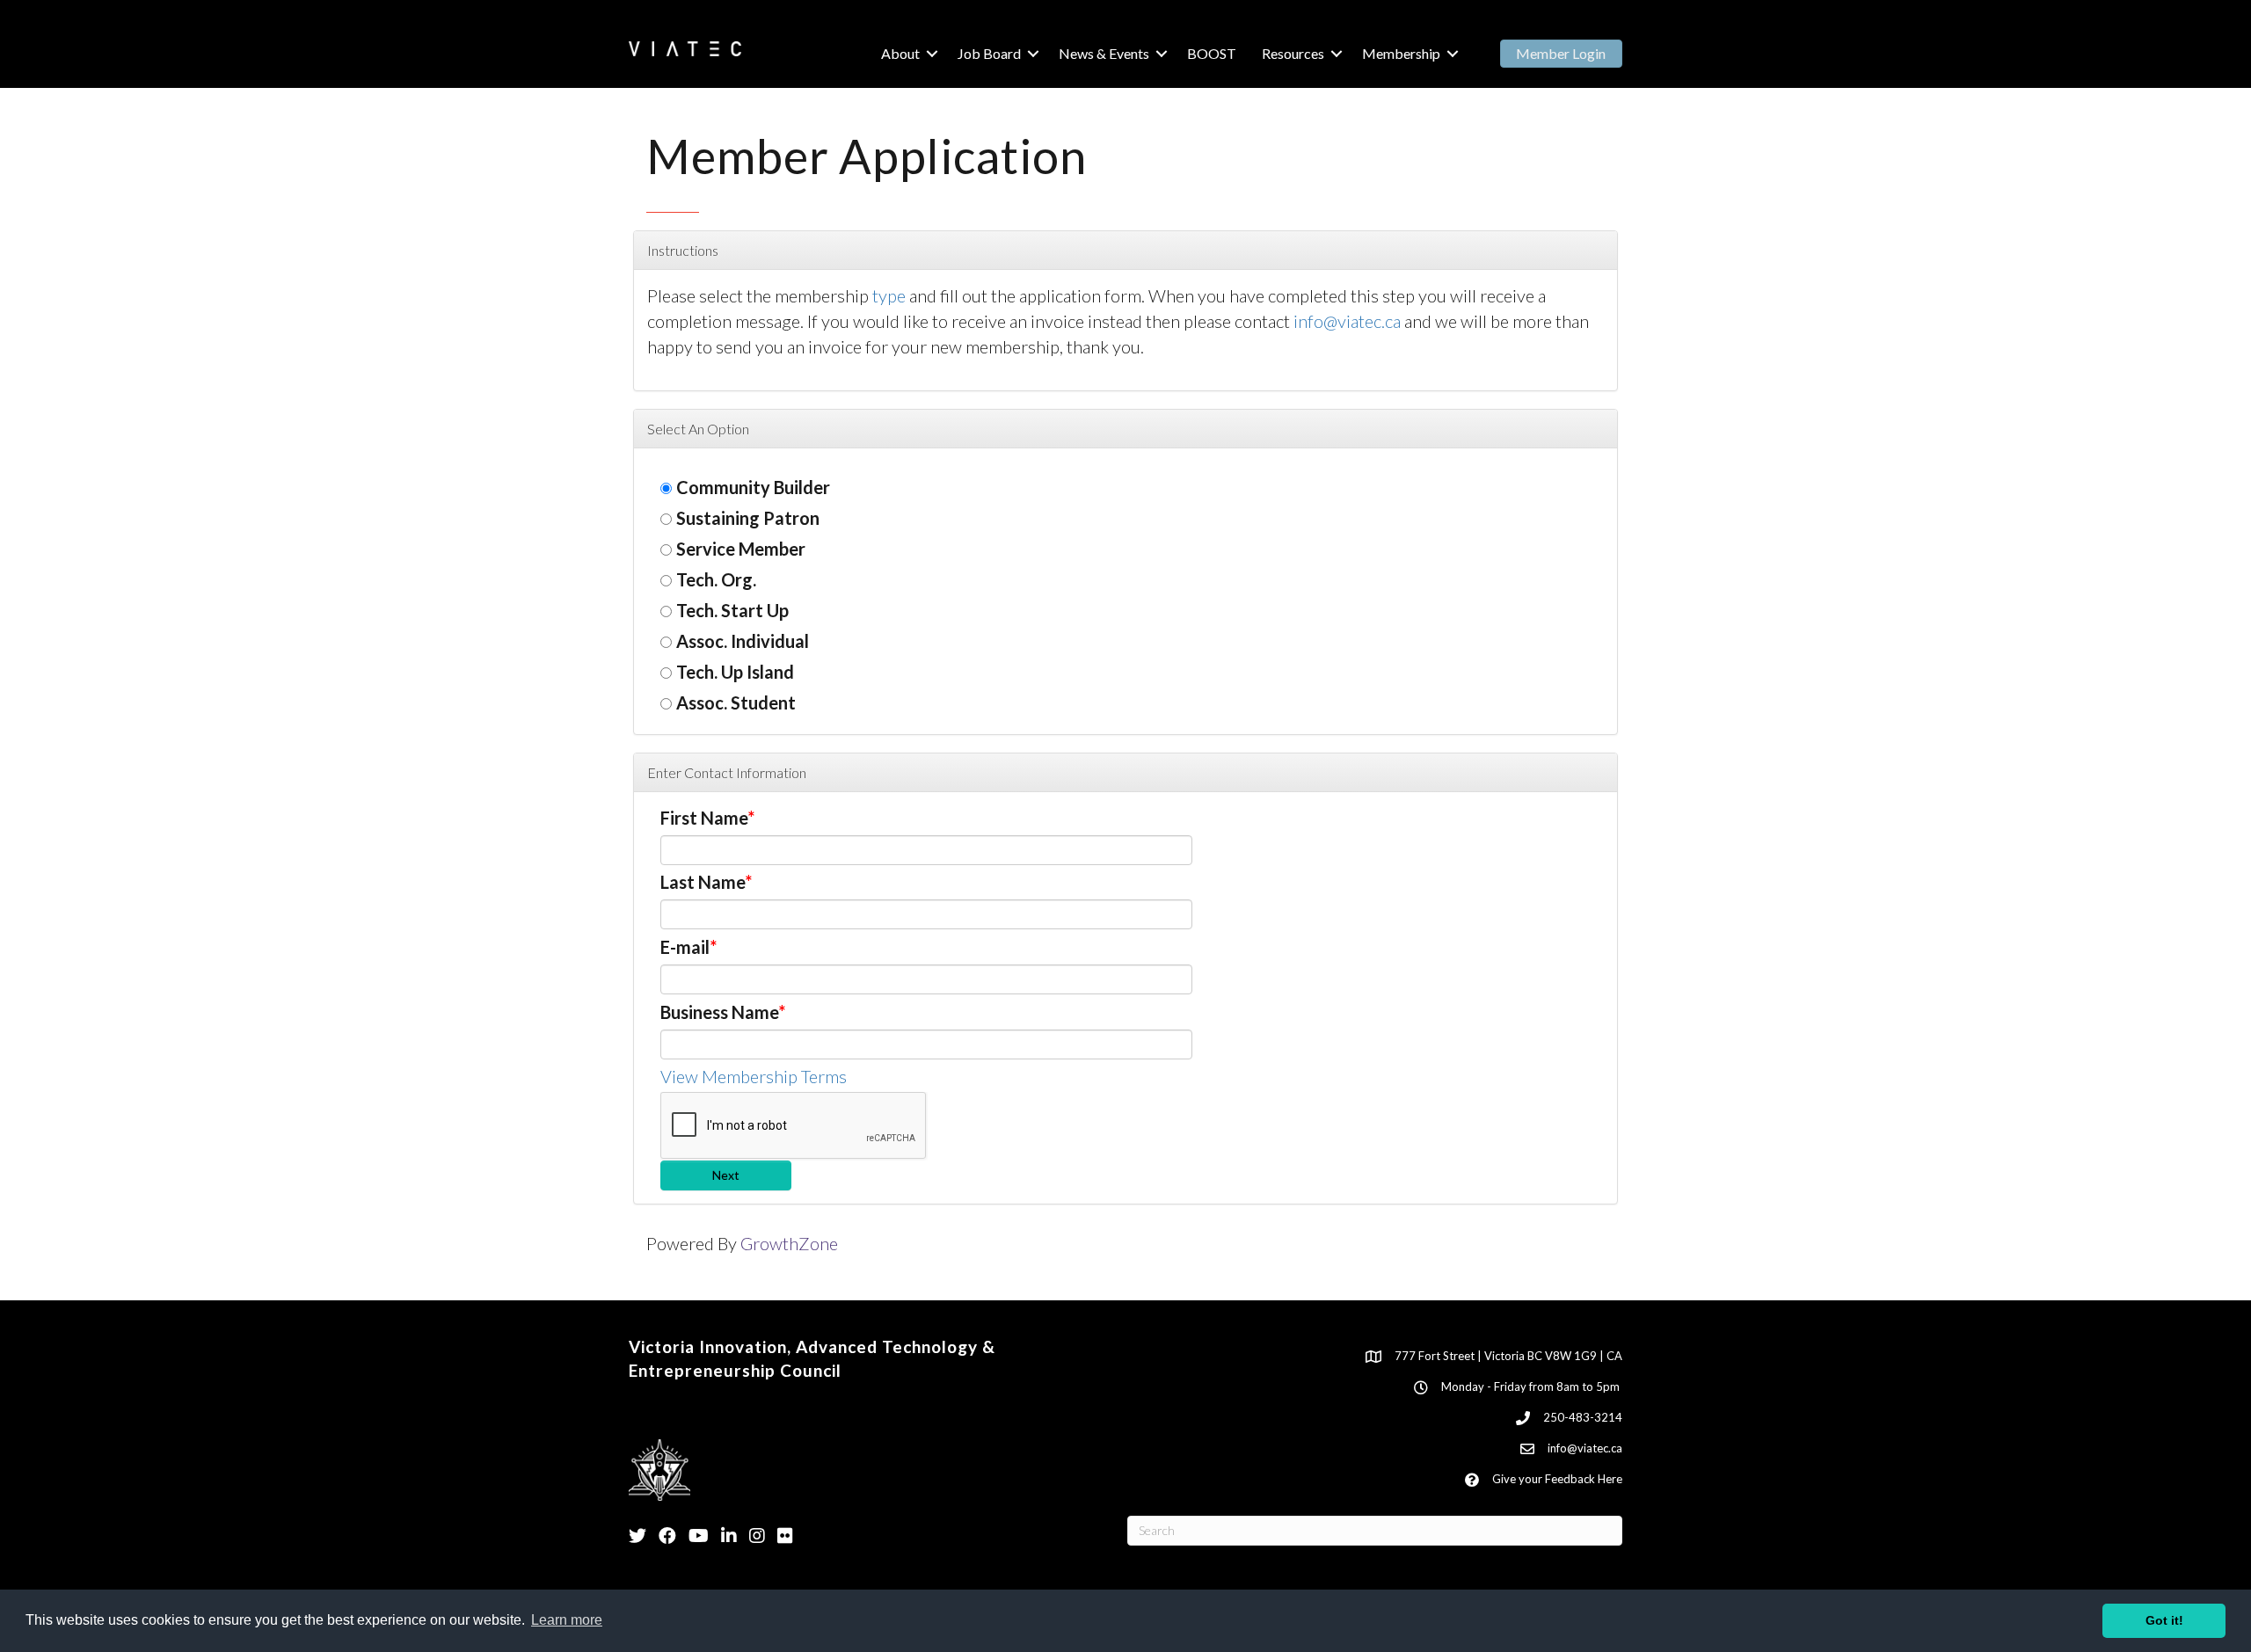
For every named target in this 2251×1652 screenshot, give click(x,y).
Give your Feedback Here (1557, 1479)
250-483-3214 (1583, 1417)
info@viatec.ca (1347, 321)
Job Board (989, 53)
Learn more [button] (567, 1620)
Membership (1401, 53)
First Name (704, 818)
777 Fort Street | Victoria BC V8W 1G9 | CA (1508, 1356)
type (889, 295)
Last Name (703, 882)
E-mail (685, 947)
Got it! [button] (2164, 1620)
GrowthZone (789, 1243)
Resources (1293, 53)
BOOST (1212, 53)
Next (726, 1175)
